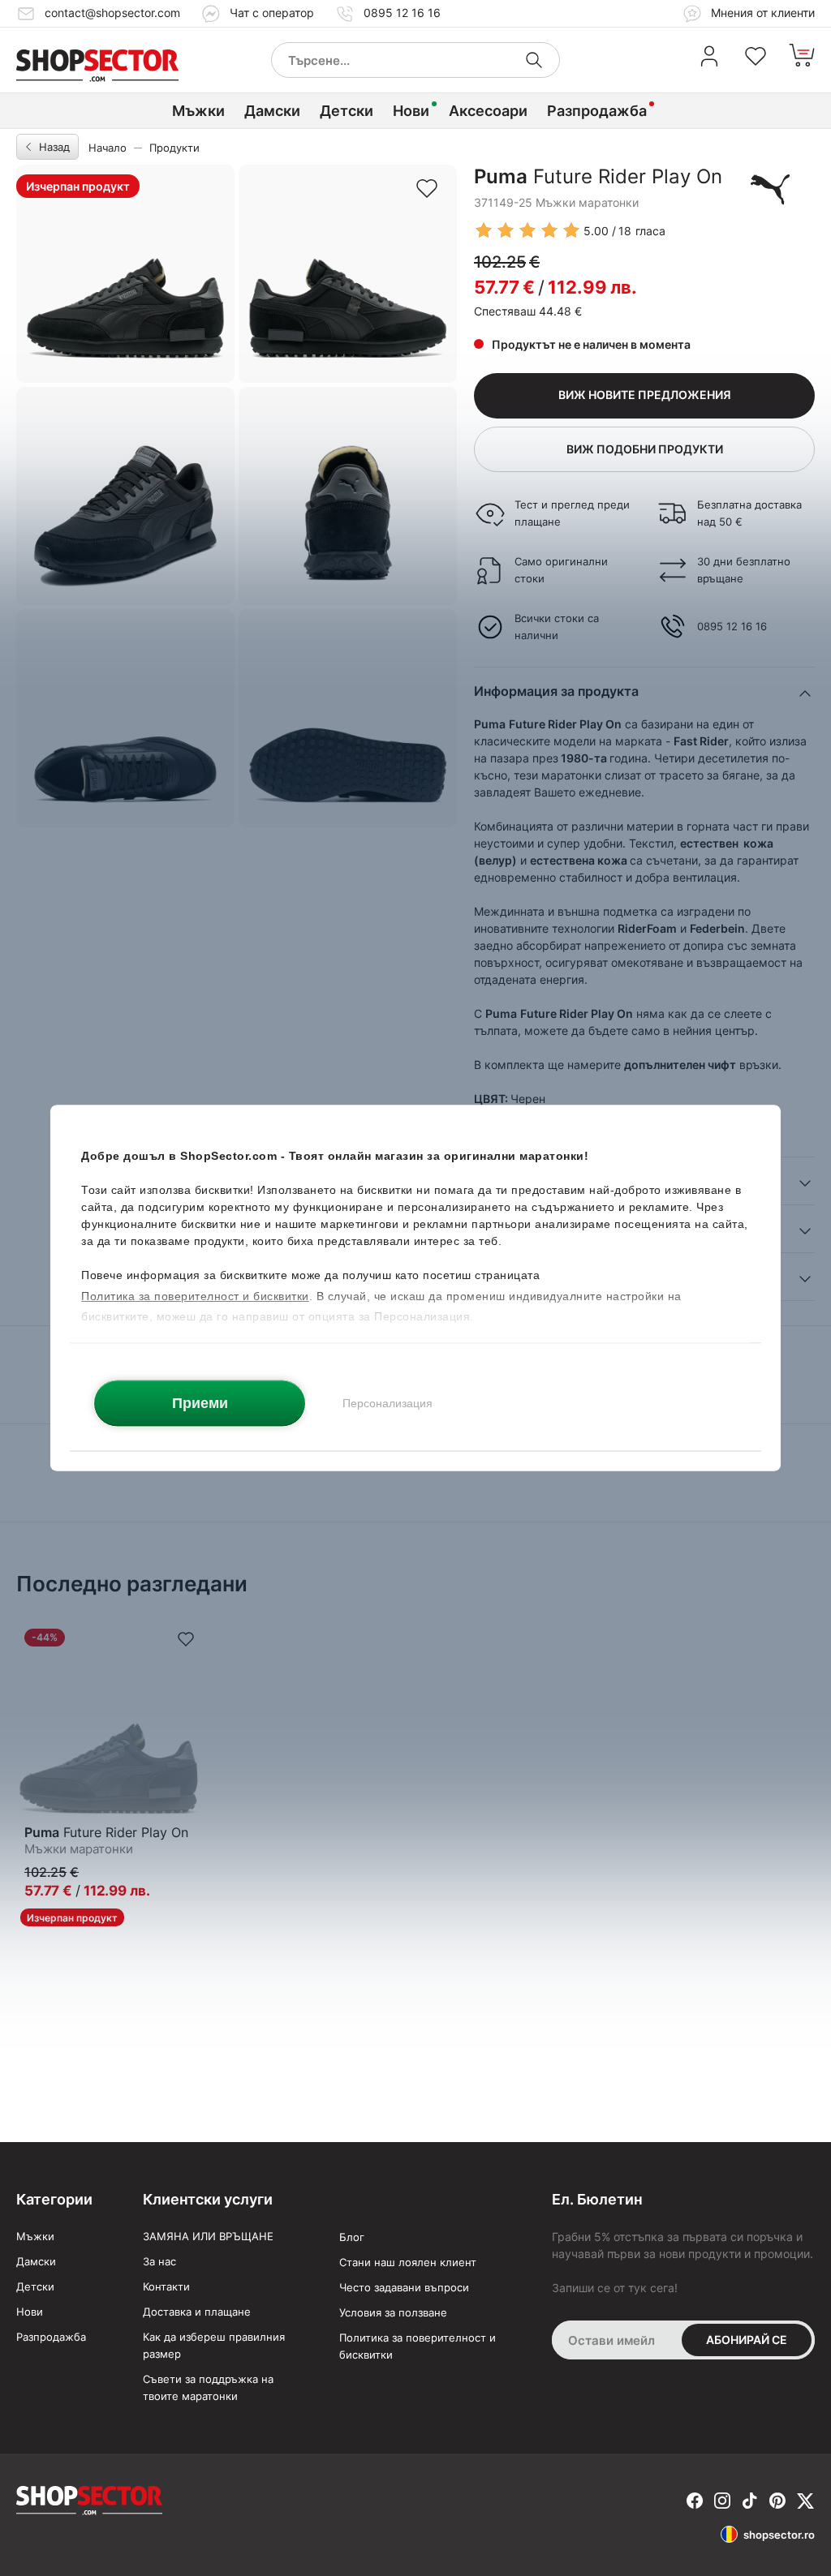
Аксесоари (488, 111)
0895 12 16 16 (402, 13)
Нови (411, 111)
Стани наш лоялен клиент (408, 2262)
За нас (159, 2261)
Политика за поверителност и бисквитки (418, 2346)
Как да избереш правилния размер (214, 2345)
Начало (108, 148)
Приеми (200, 1403)
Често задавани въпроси (404, 2287)
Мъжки (198, 111)
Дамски (272, 111)
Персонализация (388, 1403)
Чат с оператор (272, 13)
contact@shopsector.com (112, 13)
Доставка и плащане (197, 2312)
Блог (352, 2237)
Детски (347, 111)
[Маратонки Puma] (770, 189)
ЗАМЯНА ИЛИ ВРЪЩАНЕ (208, 2236)
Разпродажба (597, 111)
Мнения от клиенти (761, 13)
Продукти (174, 148)
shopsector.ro (779, 2535)
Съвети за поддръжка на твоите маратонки (208, 2387)
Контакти (166, 2286)
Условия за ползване (393, 2312)
